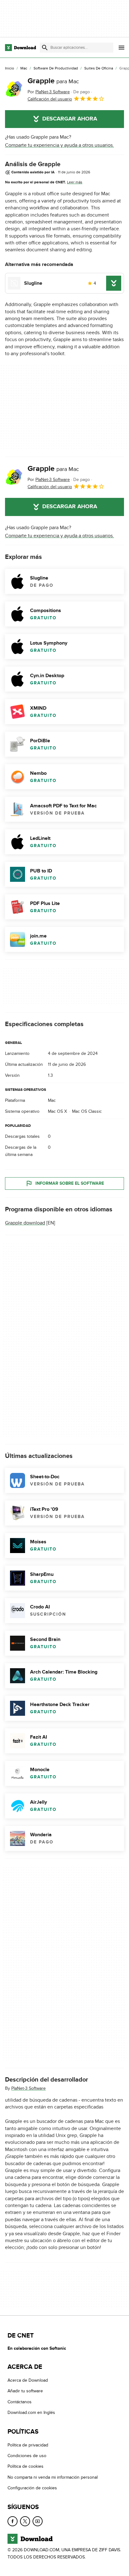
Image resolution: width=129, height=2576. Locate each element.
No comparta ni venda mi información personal (53, 2477)
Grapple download (25, 1223)
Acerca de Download (28, 2380)
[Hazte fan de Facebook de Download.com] (13, 2521)
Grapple (53, 81)
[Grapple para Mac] (14, 89)
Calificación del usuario (50, 99)
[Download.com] (21, 48)
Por (49, 92)
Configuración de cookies (32, 2488)
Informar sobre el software (70, 1184)
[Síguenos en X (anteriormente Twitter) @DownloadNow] (25, 2521)
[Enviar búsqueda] (45, 48)
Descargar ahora (70, 119)
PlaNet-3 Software (28, 2088)
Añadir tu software (25, 2391)
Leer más (75, 182)
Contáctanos (20, 2402)
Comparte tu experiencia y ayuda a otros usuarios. (59, 145)
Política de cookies (26, 2467)
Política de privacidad (28, 2445)
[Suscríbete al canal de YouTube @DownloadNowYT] (38, 2521)
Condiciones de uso (27, 2456)
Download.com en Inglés (31, 2412)
